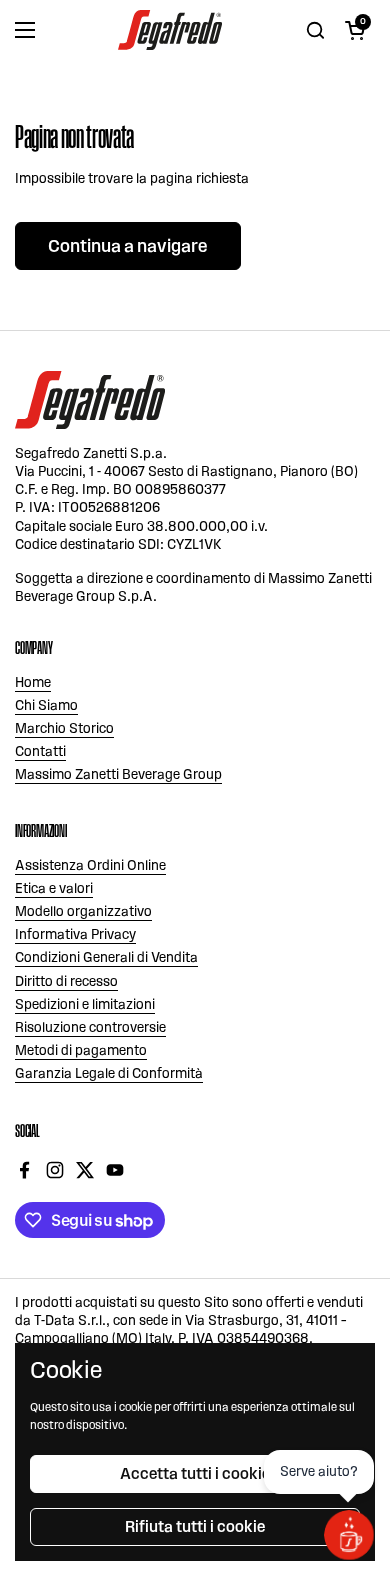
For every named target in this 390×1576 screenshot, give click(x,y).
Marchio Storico (64, 728)
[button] (355, 30)
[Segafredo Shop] (170, 30)
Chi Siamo (46, 705)
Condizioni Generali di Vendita (106, 957)
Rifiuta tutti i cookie (195, 1526)
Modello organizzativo (83, 911)
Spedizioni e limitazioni (85, 1004)
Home (33, 682)
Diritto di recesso (66, 981)
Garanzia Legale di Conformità (109, 1073)
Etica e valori (54, 888)
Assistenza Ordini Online (90, 865)
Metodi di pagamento (81, 1050)
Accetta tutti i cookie (195, 1473)
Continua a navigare (128, 246)
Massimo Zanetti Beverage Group (118, 774)
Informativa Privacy (75, 934)
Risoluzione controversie (90, 1027)
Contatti (40, 751)
